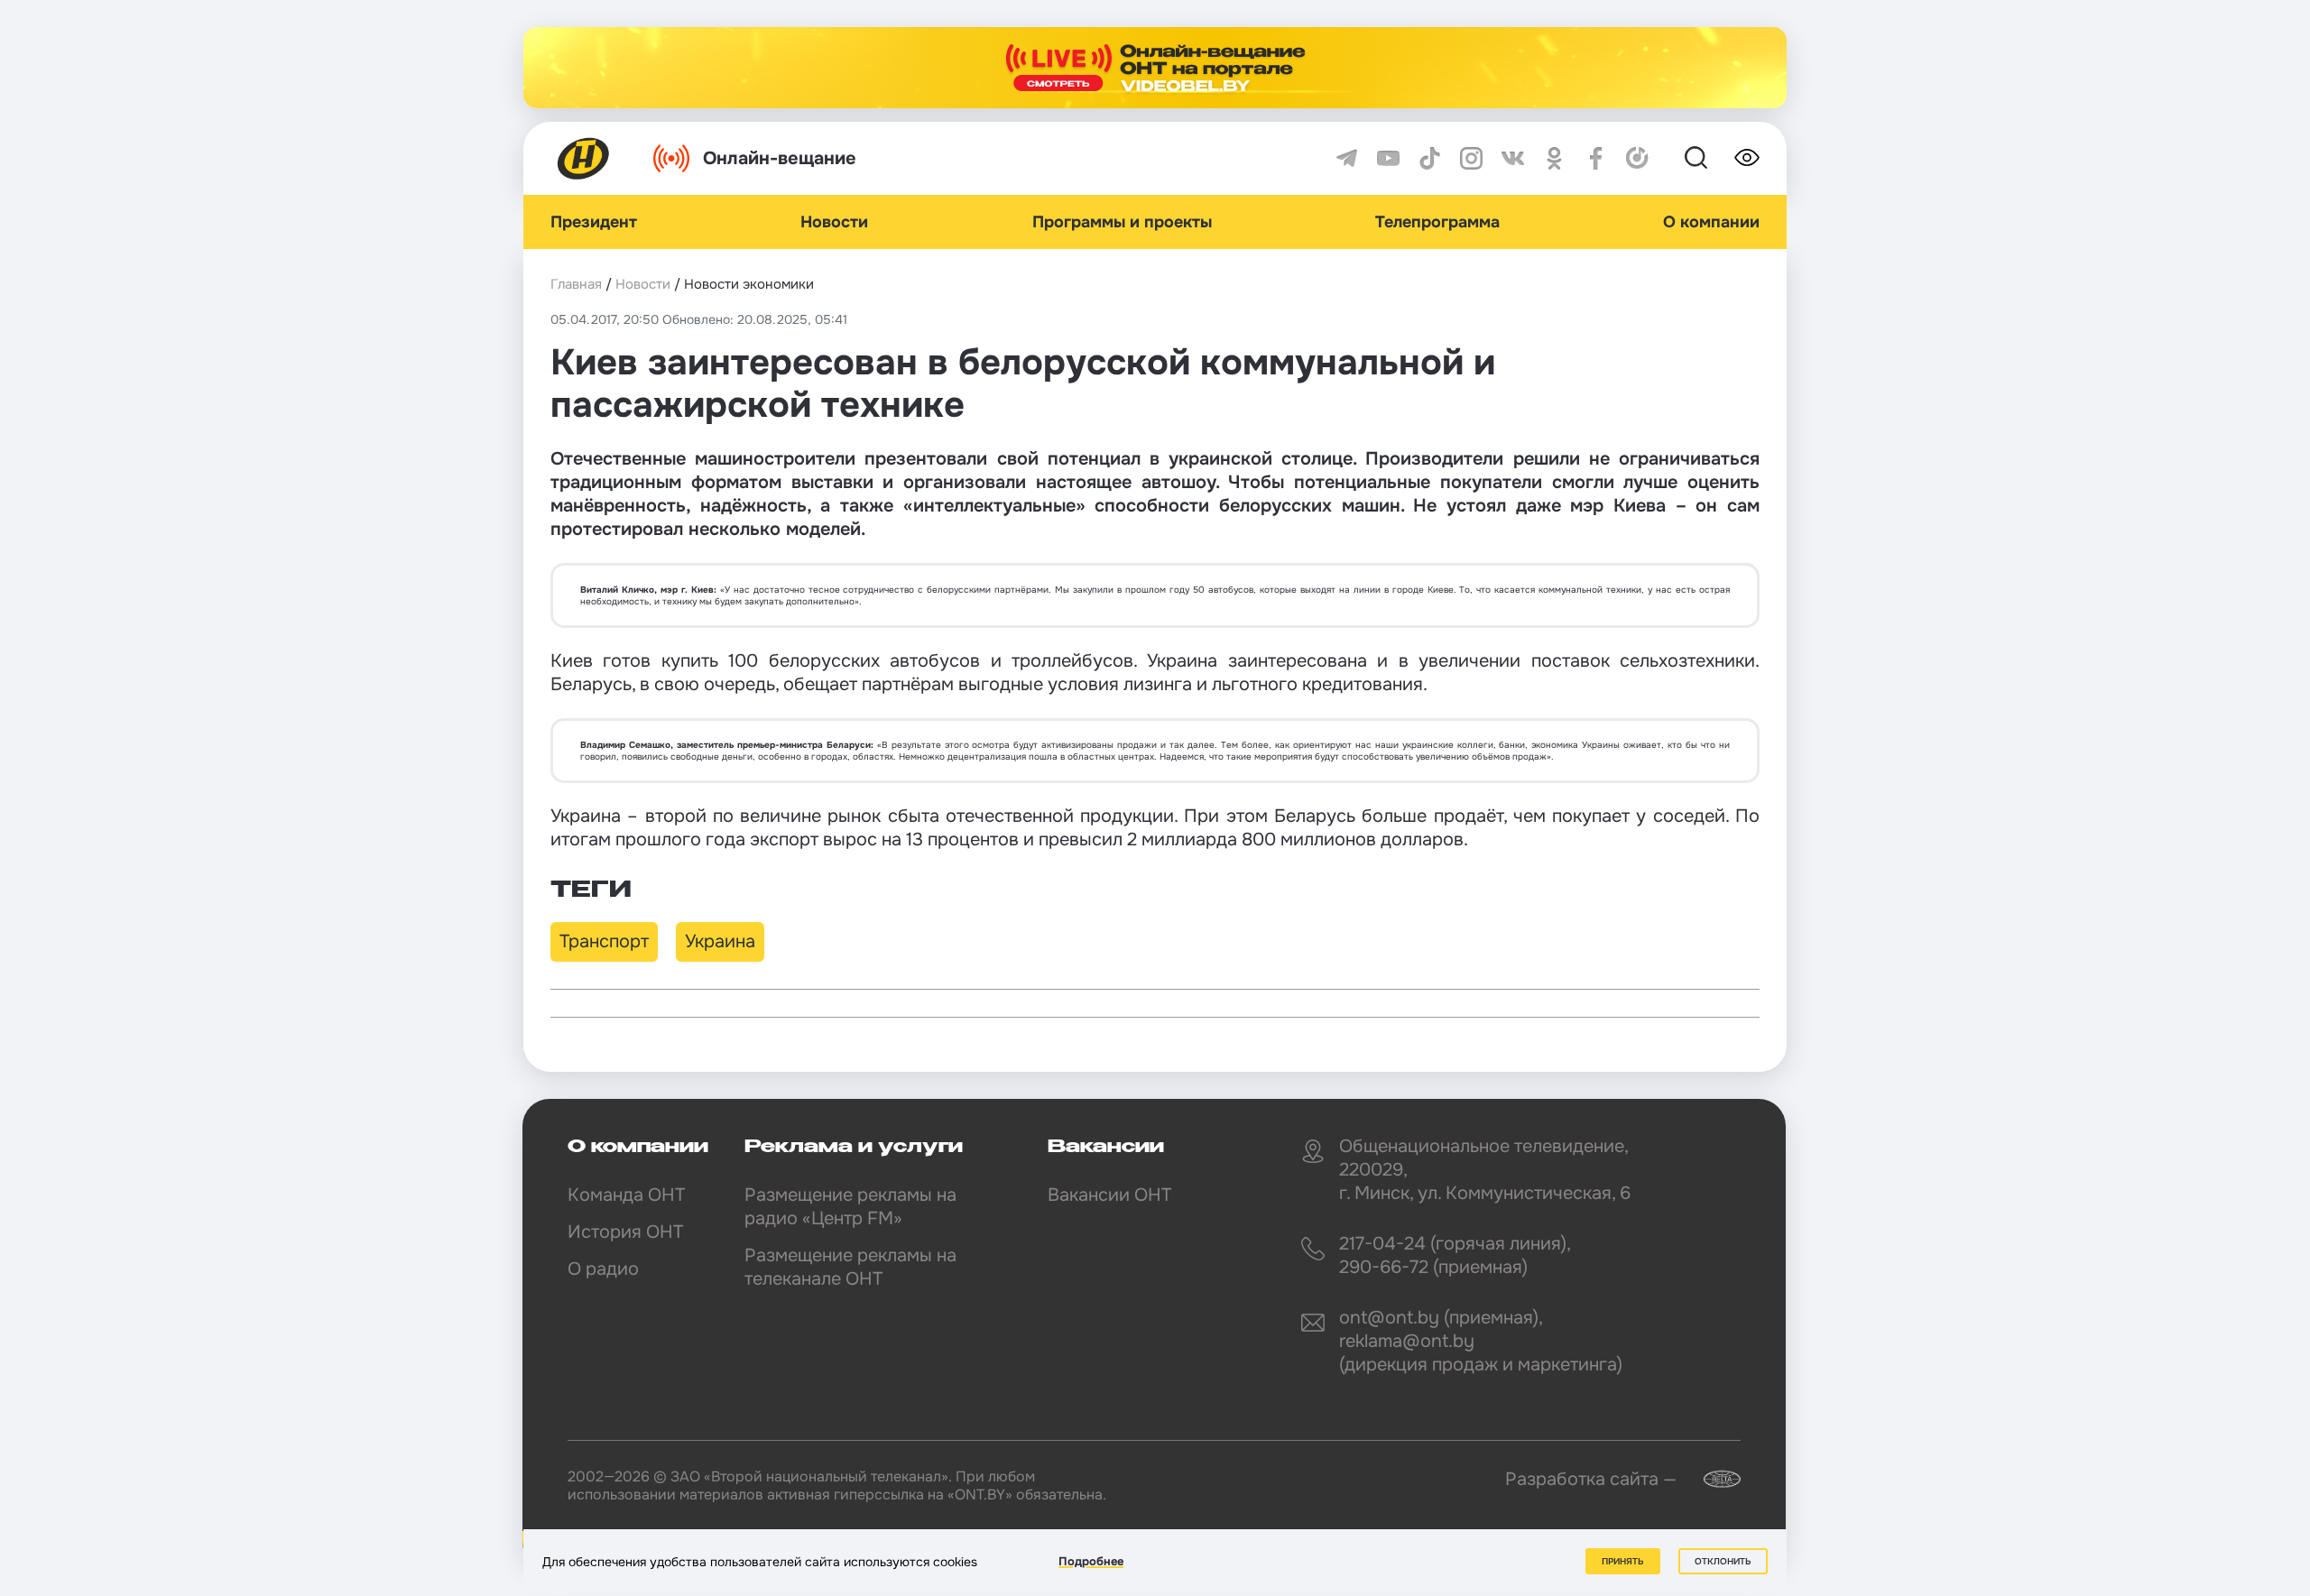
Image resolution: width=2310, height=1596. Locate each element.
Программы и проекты (1122, 222)
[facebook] (1596, 158)
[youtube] (1388, 158)
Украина (720, 941)
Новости (834, 222)
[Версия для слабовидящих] (1747, 158)
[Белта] (1711, 1479)
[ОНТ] (584, 158)
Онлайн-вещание (780, 158)
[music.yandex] (1637, 158)
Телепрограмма (1437, 222)
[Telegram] (1347, 158)
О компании (1711, 222)
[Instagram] (1471, 158)
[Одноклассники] (1554, 158)
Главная (576, 284)
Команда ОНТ (626, 1195)
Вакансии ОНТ (1109, 1195)
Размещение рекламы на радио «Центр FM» (850, 1207)
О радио (603, 1269)
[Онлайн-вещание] (1155, 68)
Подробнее (1091, 1561)
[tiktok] (1430, 158)
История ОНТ (625, 1232)
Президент (594, 222)
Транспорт (604, 941)
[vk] (1513, 158)
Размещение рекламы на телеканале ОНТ (850, 1267)
